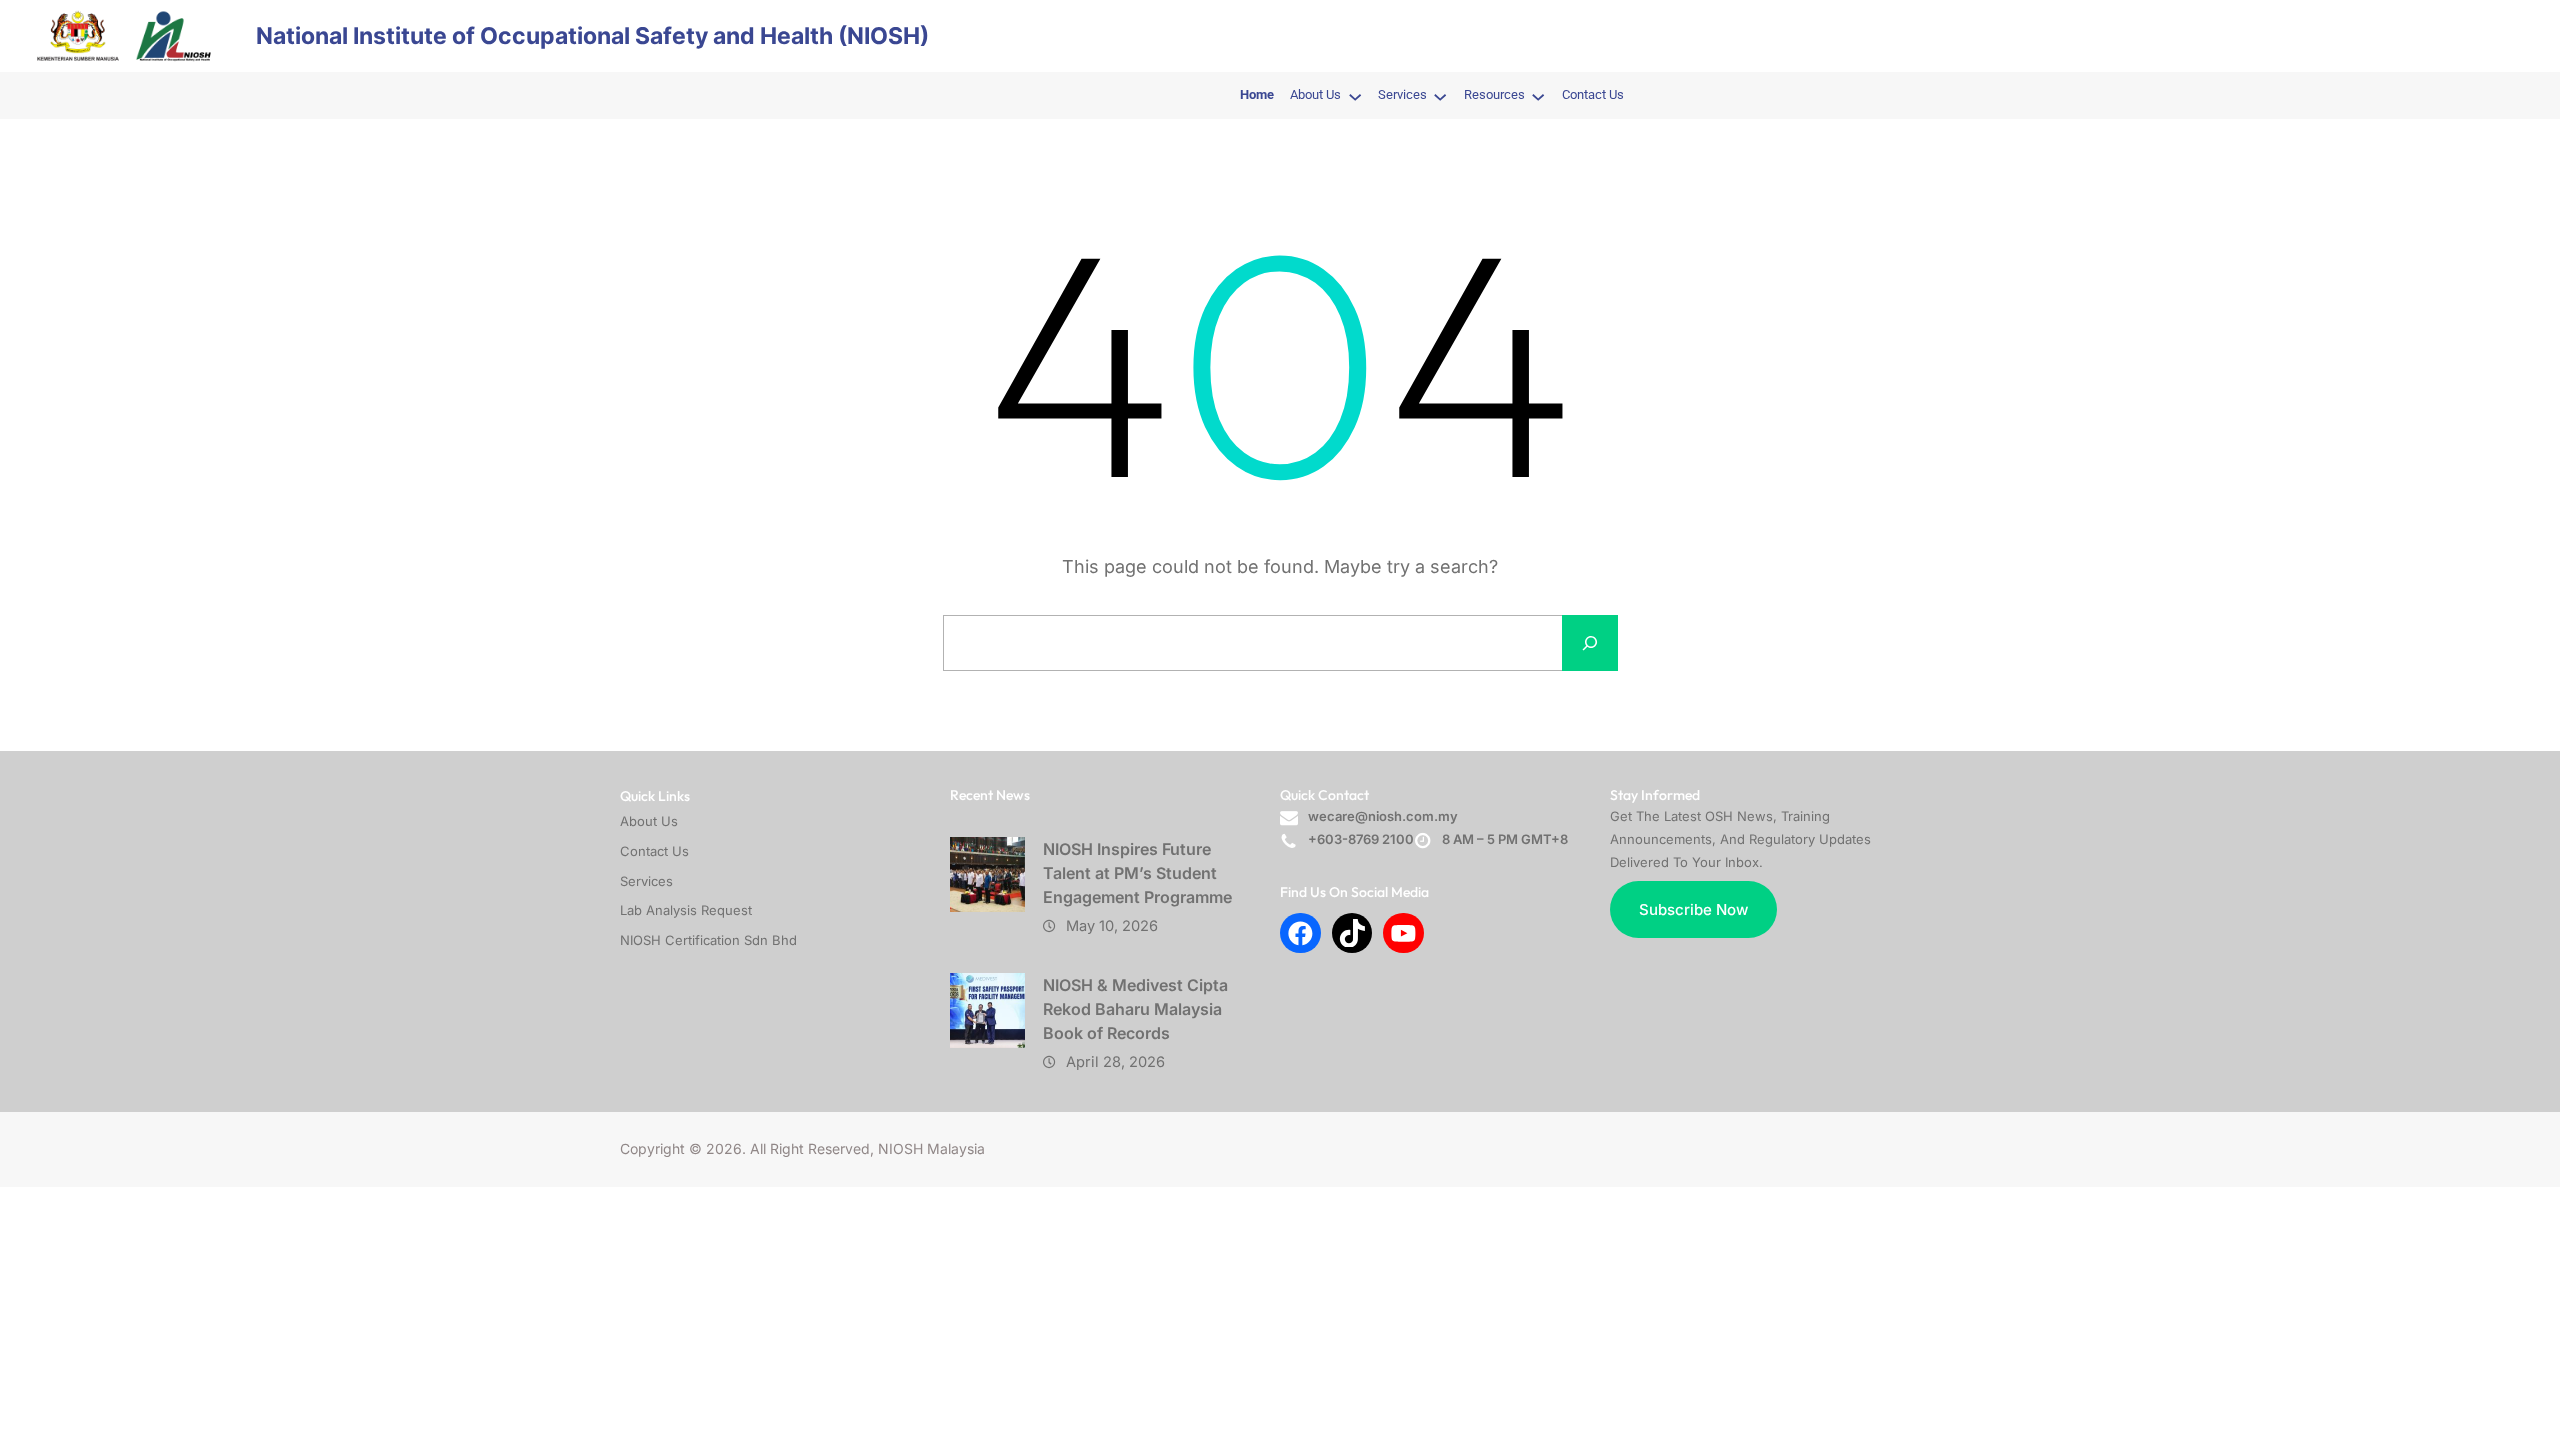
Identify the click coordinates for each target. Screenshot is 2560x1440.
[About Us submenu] (1355, 96)
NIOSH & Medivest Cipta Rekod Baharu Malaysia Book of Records (1135, 1009)
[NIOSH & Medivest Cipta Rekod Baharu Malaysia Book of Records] (987, 1010)
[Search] (1590, 643)
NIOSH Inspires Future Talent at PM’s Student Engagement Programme (1137, 873)
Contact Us (654, 851)
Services (646, 881)
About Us (649, 821)
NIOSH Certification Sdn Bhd (708, 940)
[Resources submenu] (1538, 96)
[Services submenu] (1440, 96)
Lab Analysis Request (686, 910)
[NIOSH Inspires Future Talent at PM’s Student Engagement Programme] (987, 874)
